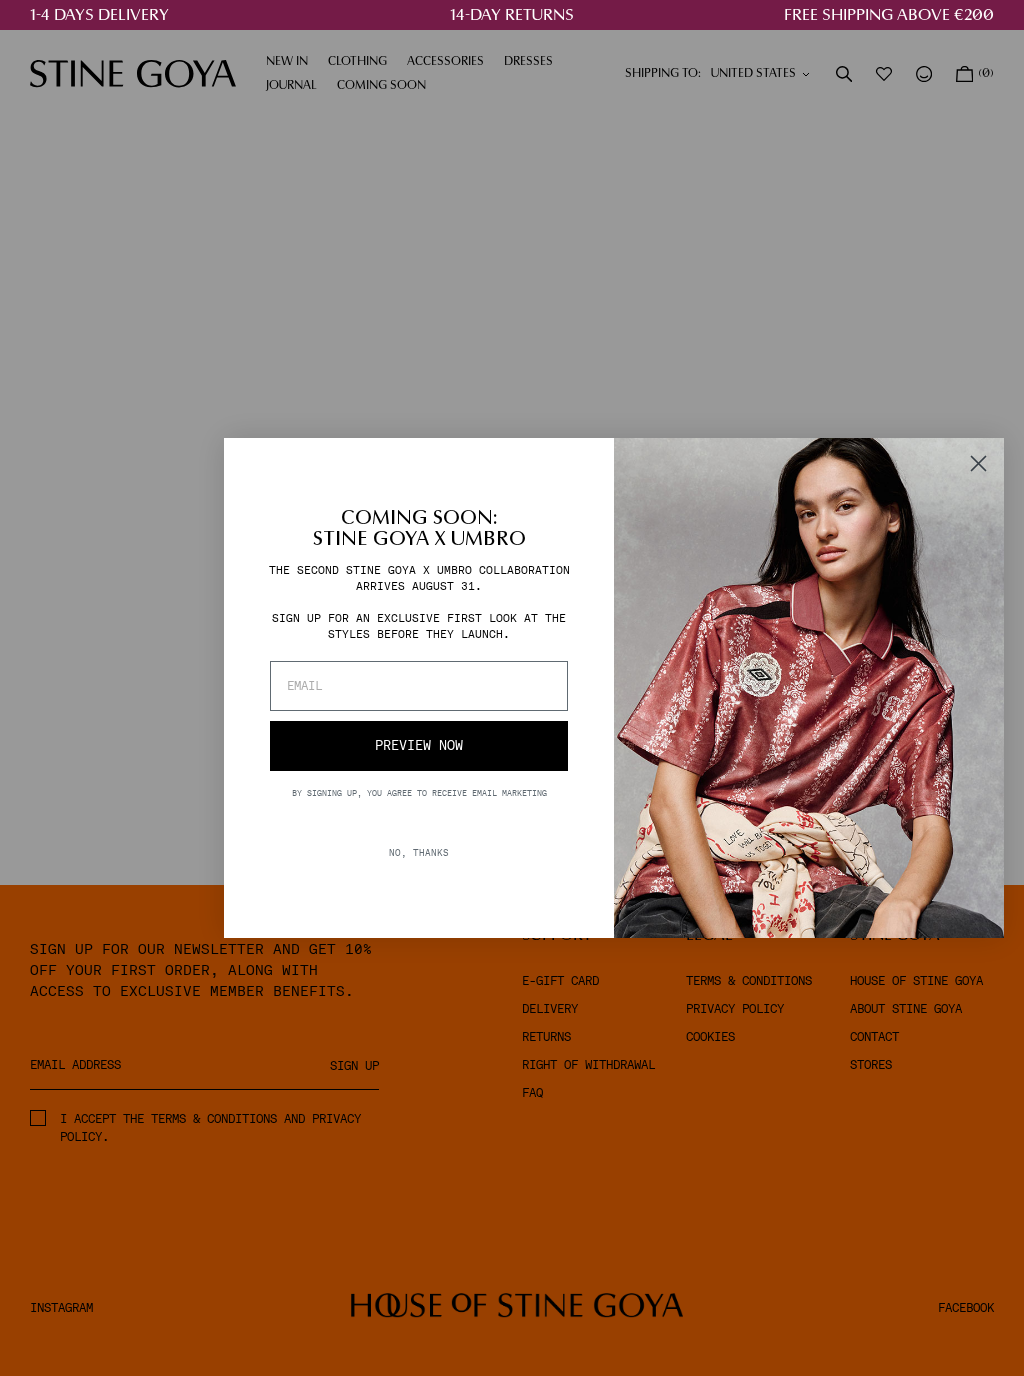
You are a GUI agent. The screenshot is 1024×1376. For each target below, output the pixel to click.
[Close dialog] (978, 463)
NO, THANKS (419, 852)
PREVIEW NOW (419, 745)
